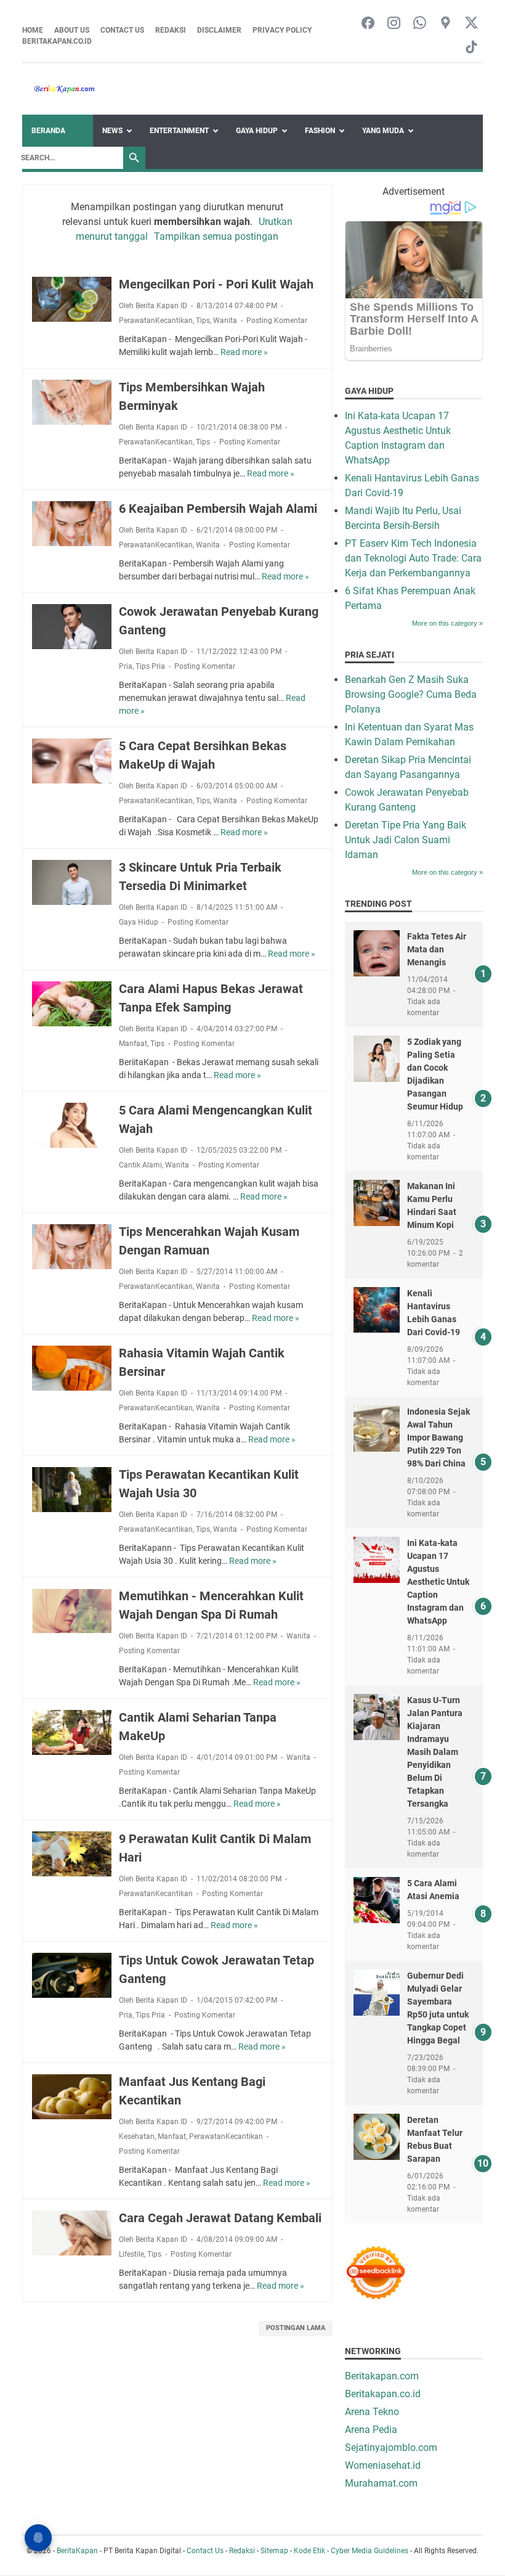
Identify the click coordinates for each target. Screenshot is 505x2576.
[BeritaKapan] (59, 89)
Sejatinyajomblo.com (391, 2447)
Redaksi (171, 30)
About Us (72, 30)
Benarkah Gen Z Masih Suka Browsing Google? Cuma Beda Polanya (411, 694)
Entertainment (179, 131)
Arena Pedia (371, 2430)
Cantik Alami (140, 1165)
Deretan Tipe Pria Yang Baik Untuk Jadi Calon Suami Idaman (406, 840)
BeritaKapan (77, 2551)
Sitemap (274, 2551)
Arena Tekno (372, 2412)
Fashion (320, 131)
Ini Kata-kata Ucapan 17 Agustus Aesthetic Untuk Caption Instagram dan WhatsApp (438, 1582)
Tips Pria (150, 666)
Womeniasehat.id (383, 2465)
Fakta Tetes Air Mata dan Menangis (437, 949)
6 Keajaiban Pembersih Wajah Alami (218, 509)
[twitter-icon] (471, 24)
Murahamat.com (381, 2483)
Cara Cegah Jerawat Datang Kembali (220, 2218)
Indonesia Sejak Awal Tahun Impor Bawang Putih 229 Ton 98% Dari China (438, 1437)
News (112, 131)
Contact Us (122, 30)
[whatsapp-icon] (420, 24)
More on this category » (447, 623)
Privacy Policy (282, 30)
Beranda (48, 131)
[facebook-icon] (368, 24)
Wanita (225, 321)
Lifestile (131, 2254)
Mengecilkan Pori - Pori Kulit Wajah (216, 284)
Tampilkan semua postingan (216, 236)
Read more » (244, 352)
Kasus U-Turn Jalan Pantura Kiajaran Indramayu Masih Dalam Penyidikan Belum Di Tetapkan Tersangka (435, 1752)
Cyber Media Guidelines (370, 2551)
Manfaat (133, 1044)
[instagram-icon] (394, 24)
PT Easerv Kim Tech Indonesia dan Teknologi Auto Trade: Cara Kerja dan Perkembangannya (413, 558)
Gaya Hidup (257, 131)
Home (33, 30)
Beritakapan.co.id (57, 41)
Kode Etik (309, 2551)
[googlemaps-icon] (446, 24)
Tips (203, 321)
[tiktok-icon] (471, 48)
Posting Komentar (277, 321)
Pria (126, 666)
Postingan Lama (296, 2328)
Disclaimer (219, 30)
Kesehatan (137, 2136)
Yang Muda (383, 131)
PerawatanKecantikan (156, 321)
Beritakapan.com (382, 2376)
